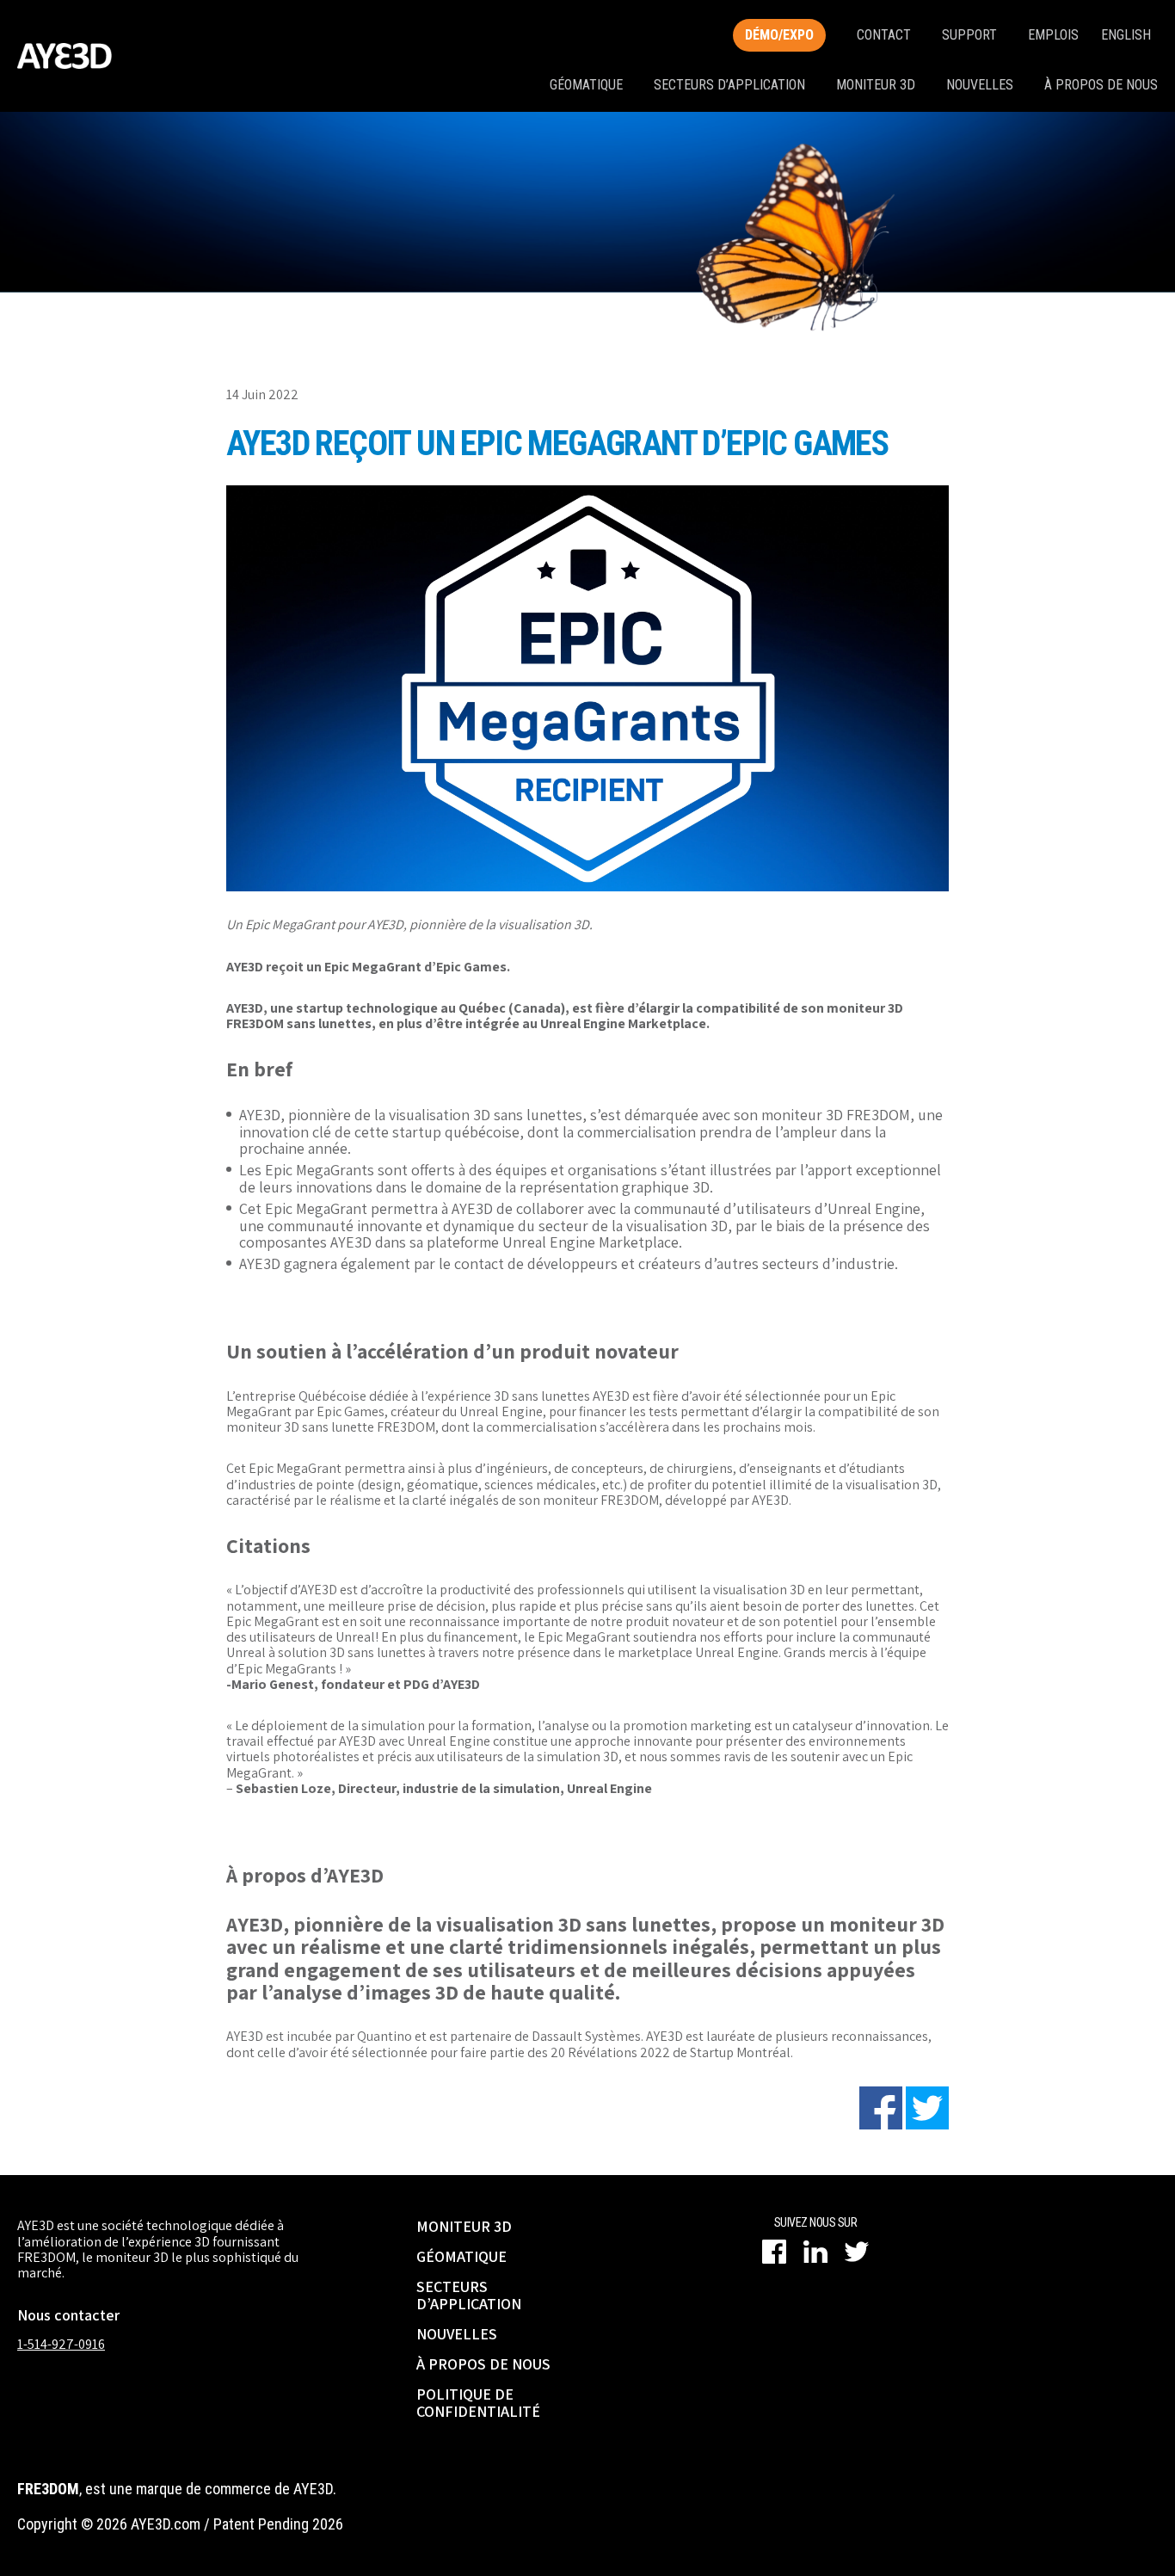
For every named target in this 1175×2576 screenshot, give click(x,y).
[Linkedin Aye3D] (815, 2252)
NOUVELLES (457, 2334)
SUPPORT (969, 35)
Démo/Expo (779, 35)
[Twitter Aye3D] (857, 2252)
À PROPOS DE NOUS (483, 2364)
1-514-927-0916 (61, 2344)
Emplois (1053, 35)
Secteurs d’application (729, 85)
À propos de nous (1101, 85)
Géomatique (586, 85)
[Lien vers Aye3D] (65, 56)
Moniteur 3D (876, 85)
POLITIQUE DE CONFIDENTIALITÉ (478, 2403)
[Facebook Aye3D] (774, 2252)
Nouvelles (980, 85)
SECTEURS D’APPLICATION (469, 2295)
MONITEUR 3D (464, 2226)
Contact (884, 35)
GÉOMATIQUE (461, 2256)
